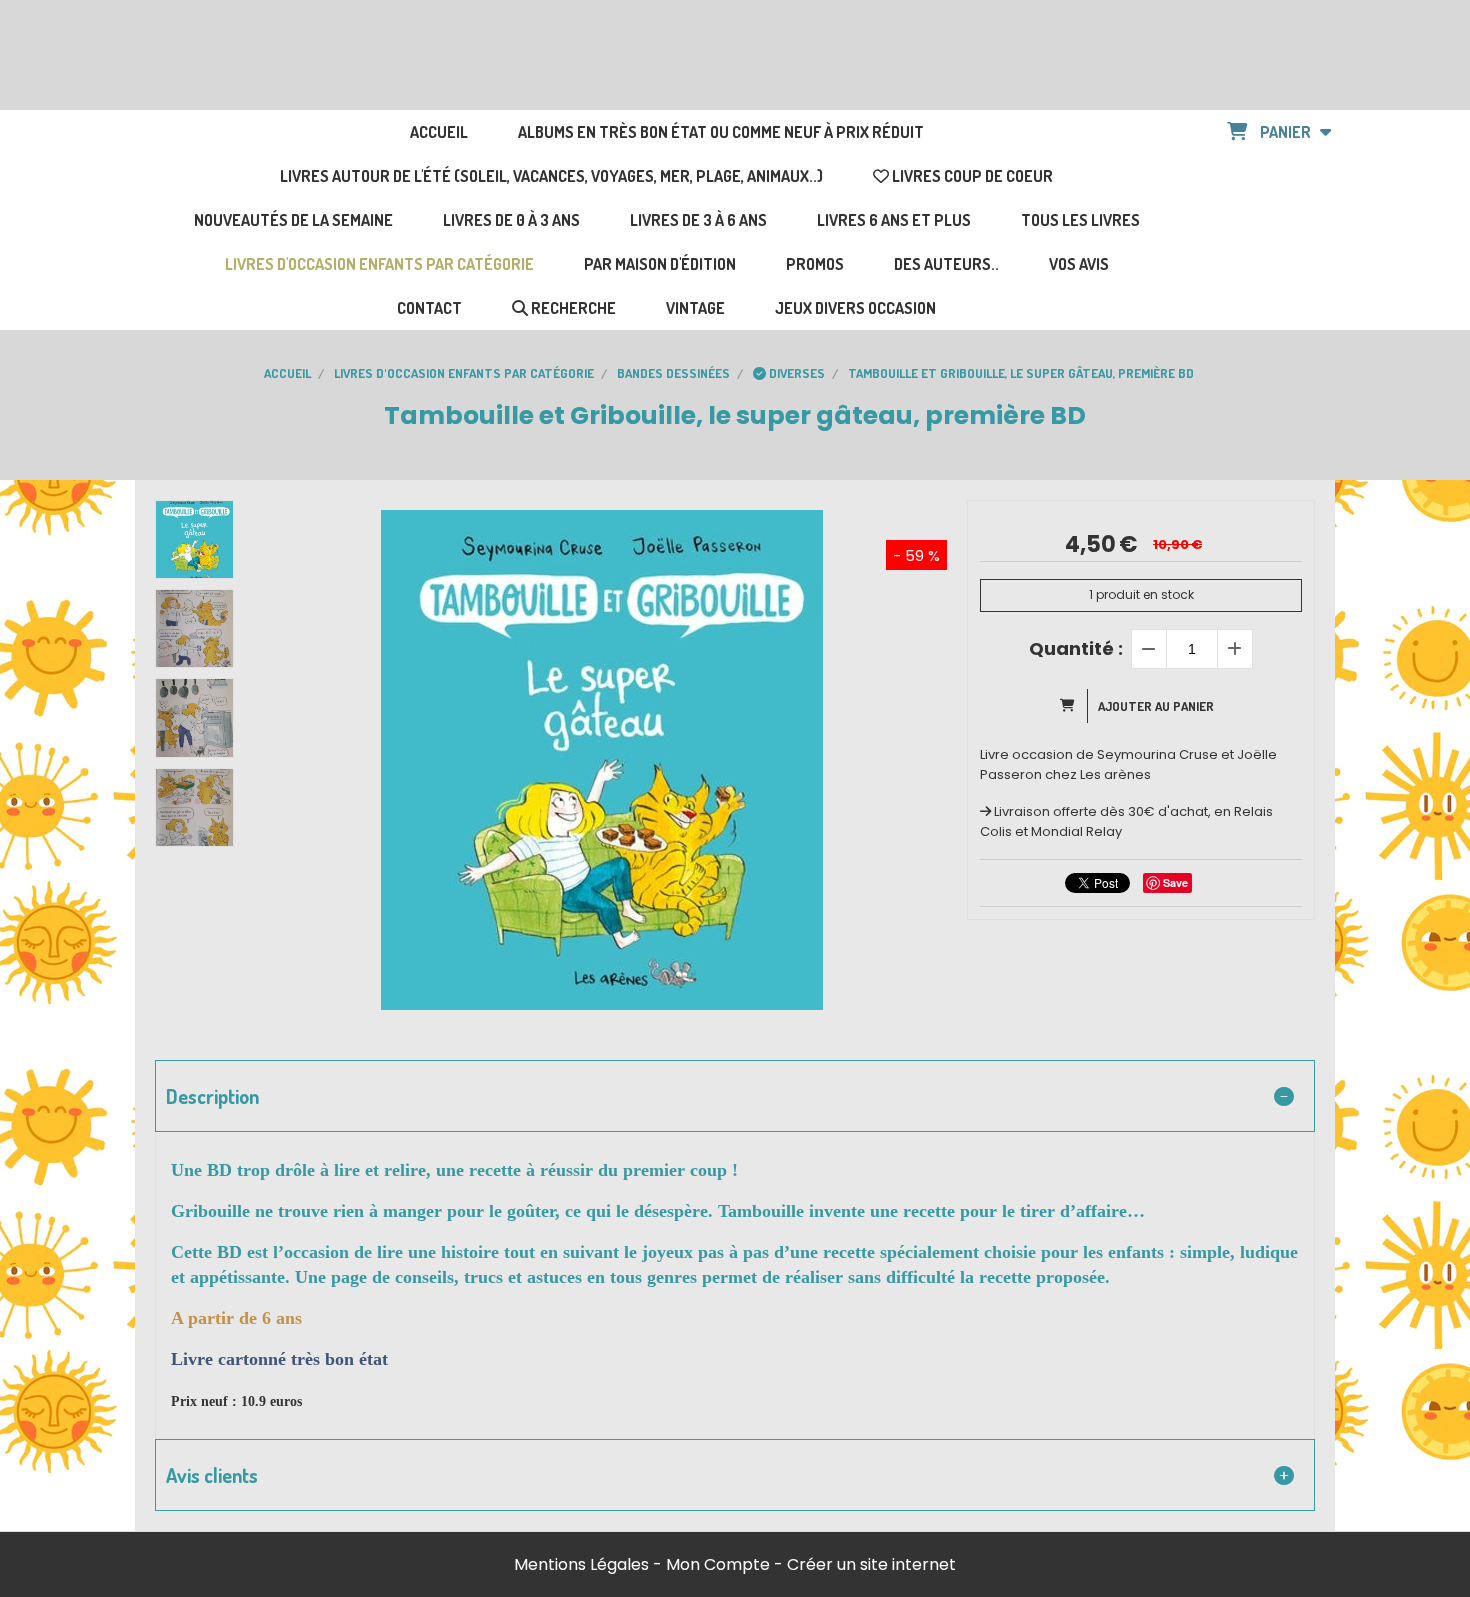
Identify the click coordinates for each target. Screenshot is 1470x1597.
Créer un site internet (871, 1564)
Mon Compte (718, 1564)
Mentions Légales (581, 1564)
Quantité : (1076, 648)
